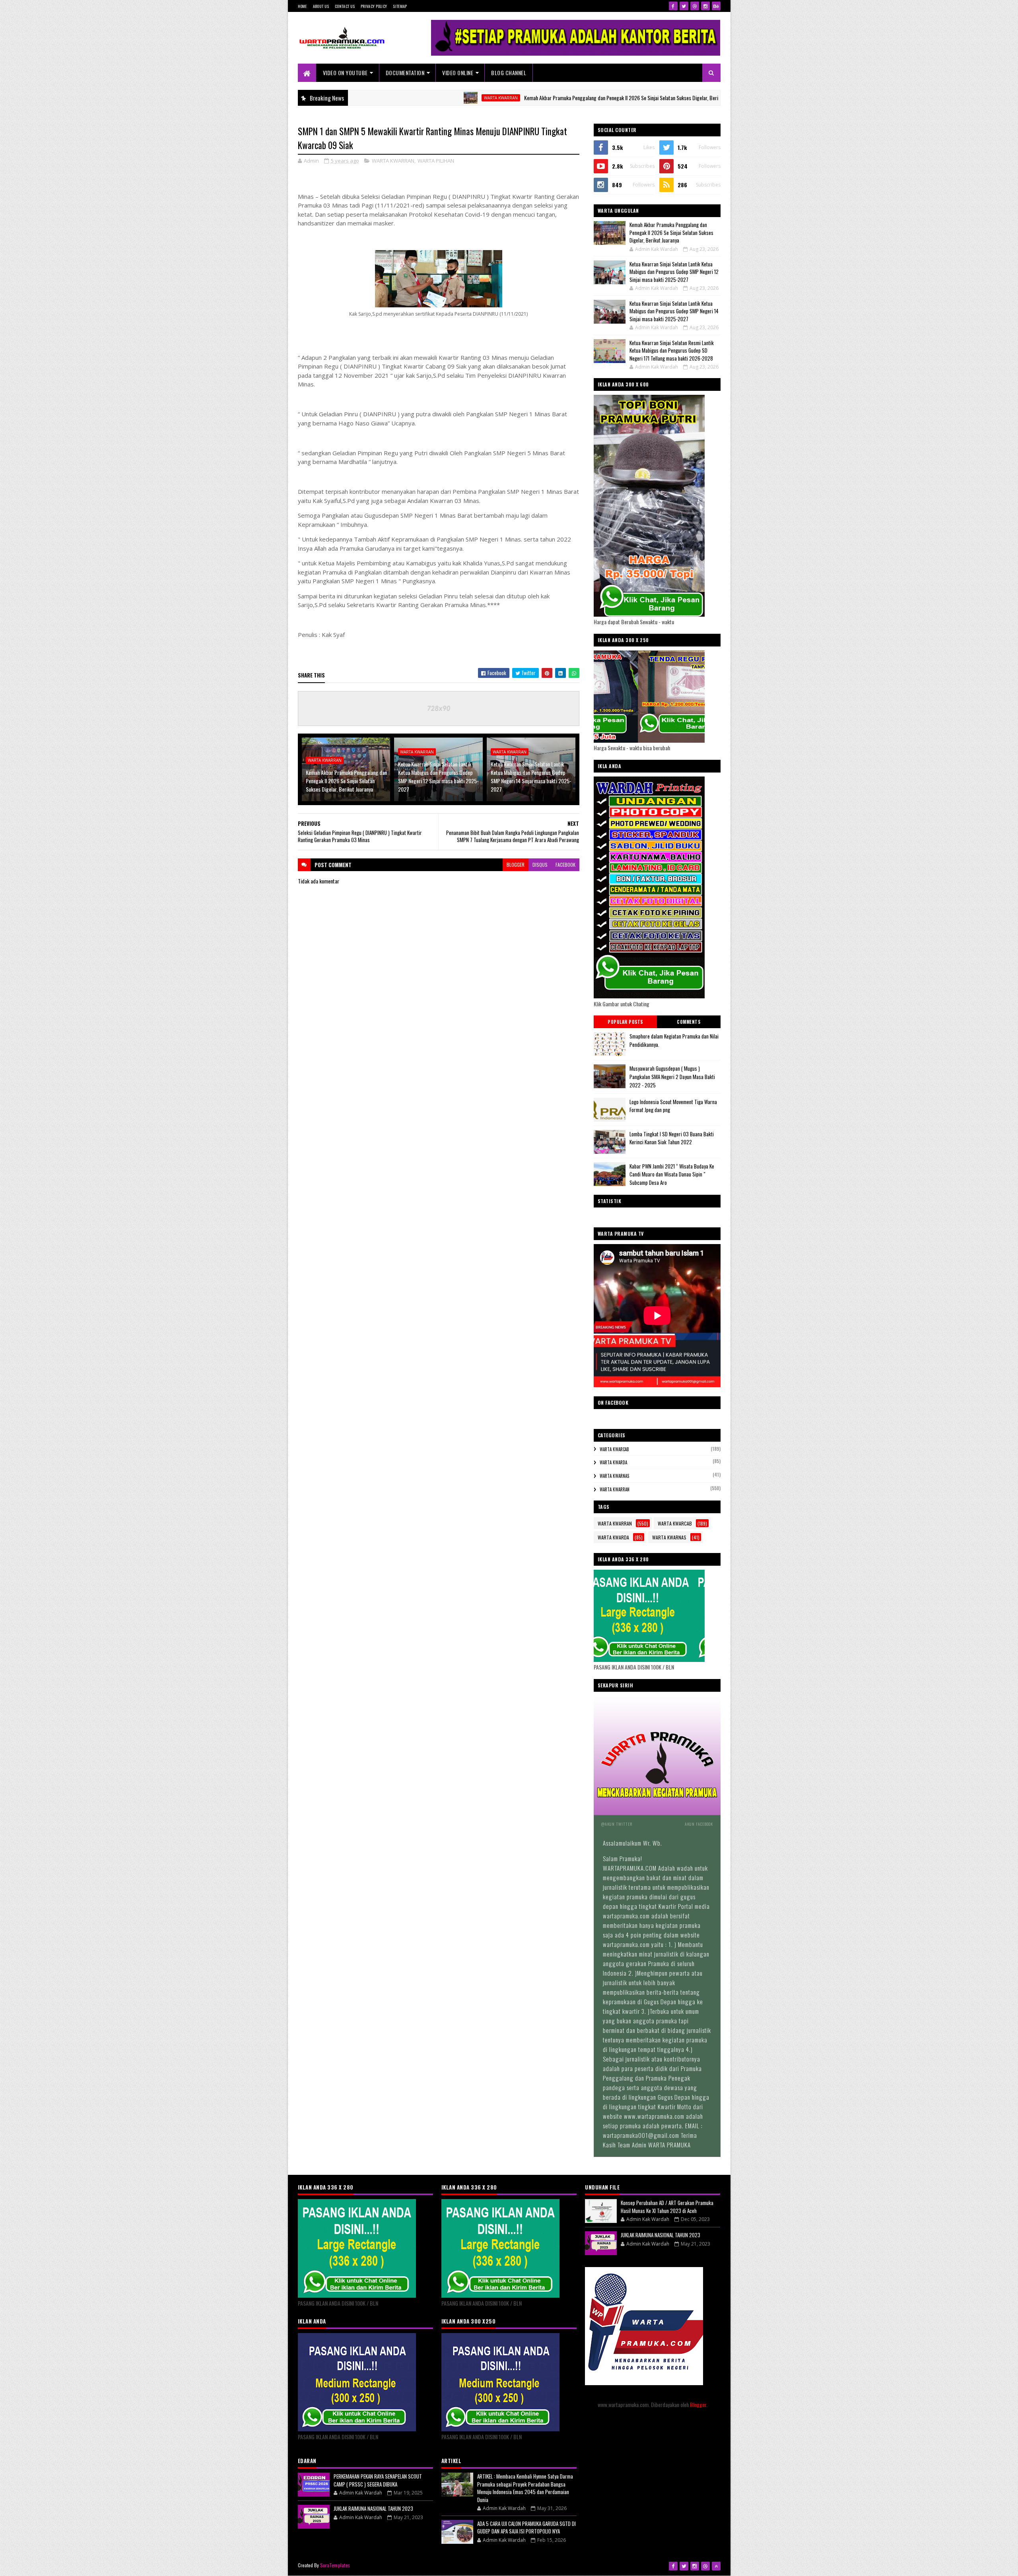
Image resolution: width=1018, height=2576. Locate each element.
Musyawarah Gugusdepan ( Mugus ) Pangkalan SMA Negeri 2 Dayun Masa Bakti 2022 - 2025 (672, 1077)
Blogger (698, 2404)
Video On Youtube (345, 73)
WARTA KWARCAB (614, 1449)
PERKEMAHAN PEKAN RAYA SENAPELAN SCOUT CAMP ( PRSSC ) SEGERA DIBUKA (378, 2480)
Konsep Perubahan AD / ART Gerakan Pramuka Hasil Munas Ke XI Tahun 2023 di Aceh (667, 2207)
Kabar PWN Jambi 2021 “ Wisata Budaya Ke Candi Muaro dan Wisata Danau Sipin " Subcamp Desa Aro (672, 1174)
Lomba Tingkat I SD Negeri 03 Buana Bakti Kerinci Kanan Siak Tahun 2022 (672, 1138)
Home (302, 6)
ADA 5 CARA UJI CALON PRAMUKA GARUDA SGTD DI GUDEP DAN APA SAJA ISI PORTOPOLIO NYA (526, 2527)
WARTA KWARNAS (614, 1476)
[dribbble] (695, 6)
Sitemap (400, 6)
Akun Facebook (699, 1824)
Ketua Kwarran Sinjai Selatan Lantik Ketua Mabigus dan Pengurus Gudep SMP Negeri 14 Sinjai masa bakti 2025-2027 (531, 776)
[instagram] (705, 6)
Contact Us (345, 6)
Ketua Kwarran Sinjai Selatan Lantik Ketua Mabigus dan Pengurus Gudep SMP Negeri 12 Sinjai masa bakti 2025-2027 (438, 776)
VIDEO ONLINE (458, 73)
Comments (689, 1022)
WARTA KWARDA (613, 1462)
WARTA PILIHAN (436, 161)
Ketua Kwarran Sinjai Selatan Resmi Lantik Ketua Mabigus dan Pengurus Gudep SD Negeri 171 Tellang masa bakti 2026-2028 (672, 350)
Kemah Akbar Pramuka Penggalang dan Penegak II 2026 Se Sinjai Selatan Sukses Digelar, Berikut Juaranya (534, 98)
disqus (540, 865)
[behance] (716, 6)
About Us (321, 6)
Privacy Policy (374, 6)
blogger (516, 865)
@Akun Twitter (617, 1824)
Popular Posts (625, 1022)
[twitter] (684, 6)
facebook (565, 865)
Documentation (405, 73)
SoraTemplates (335, 2565)
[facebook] (673, 6)
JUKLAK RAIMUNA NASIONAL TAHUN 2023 (373, 2508)
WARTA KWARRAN (401, 98)
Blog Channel (509, 73)
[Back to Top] (716, 2566)
